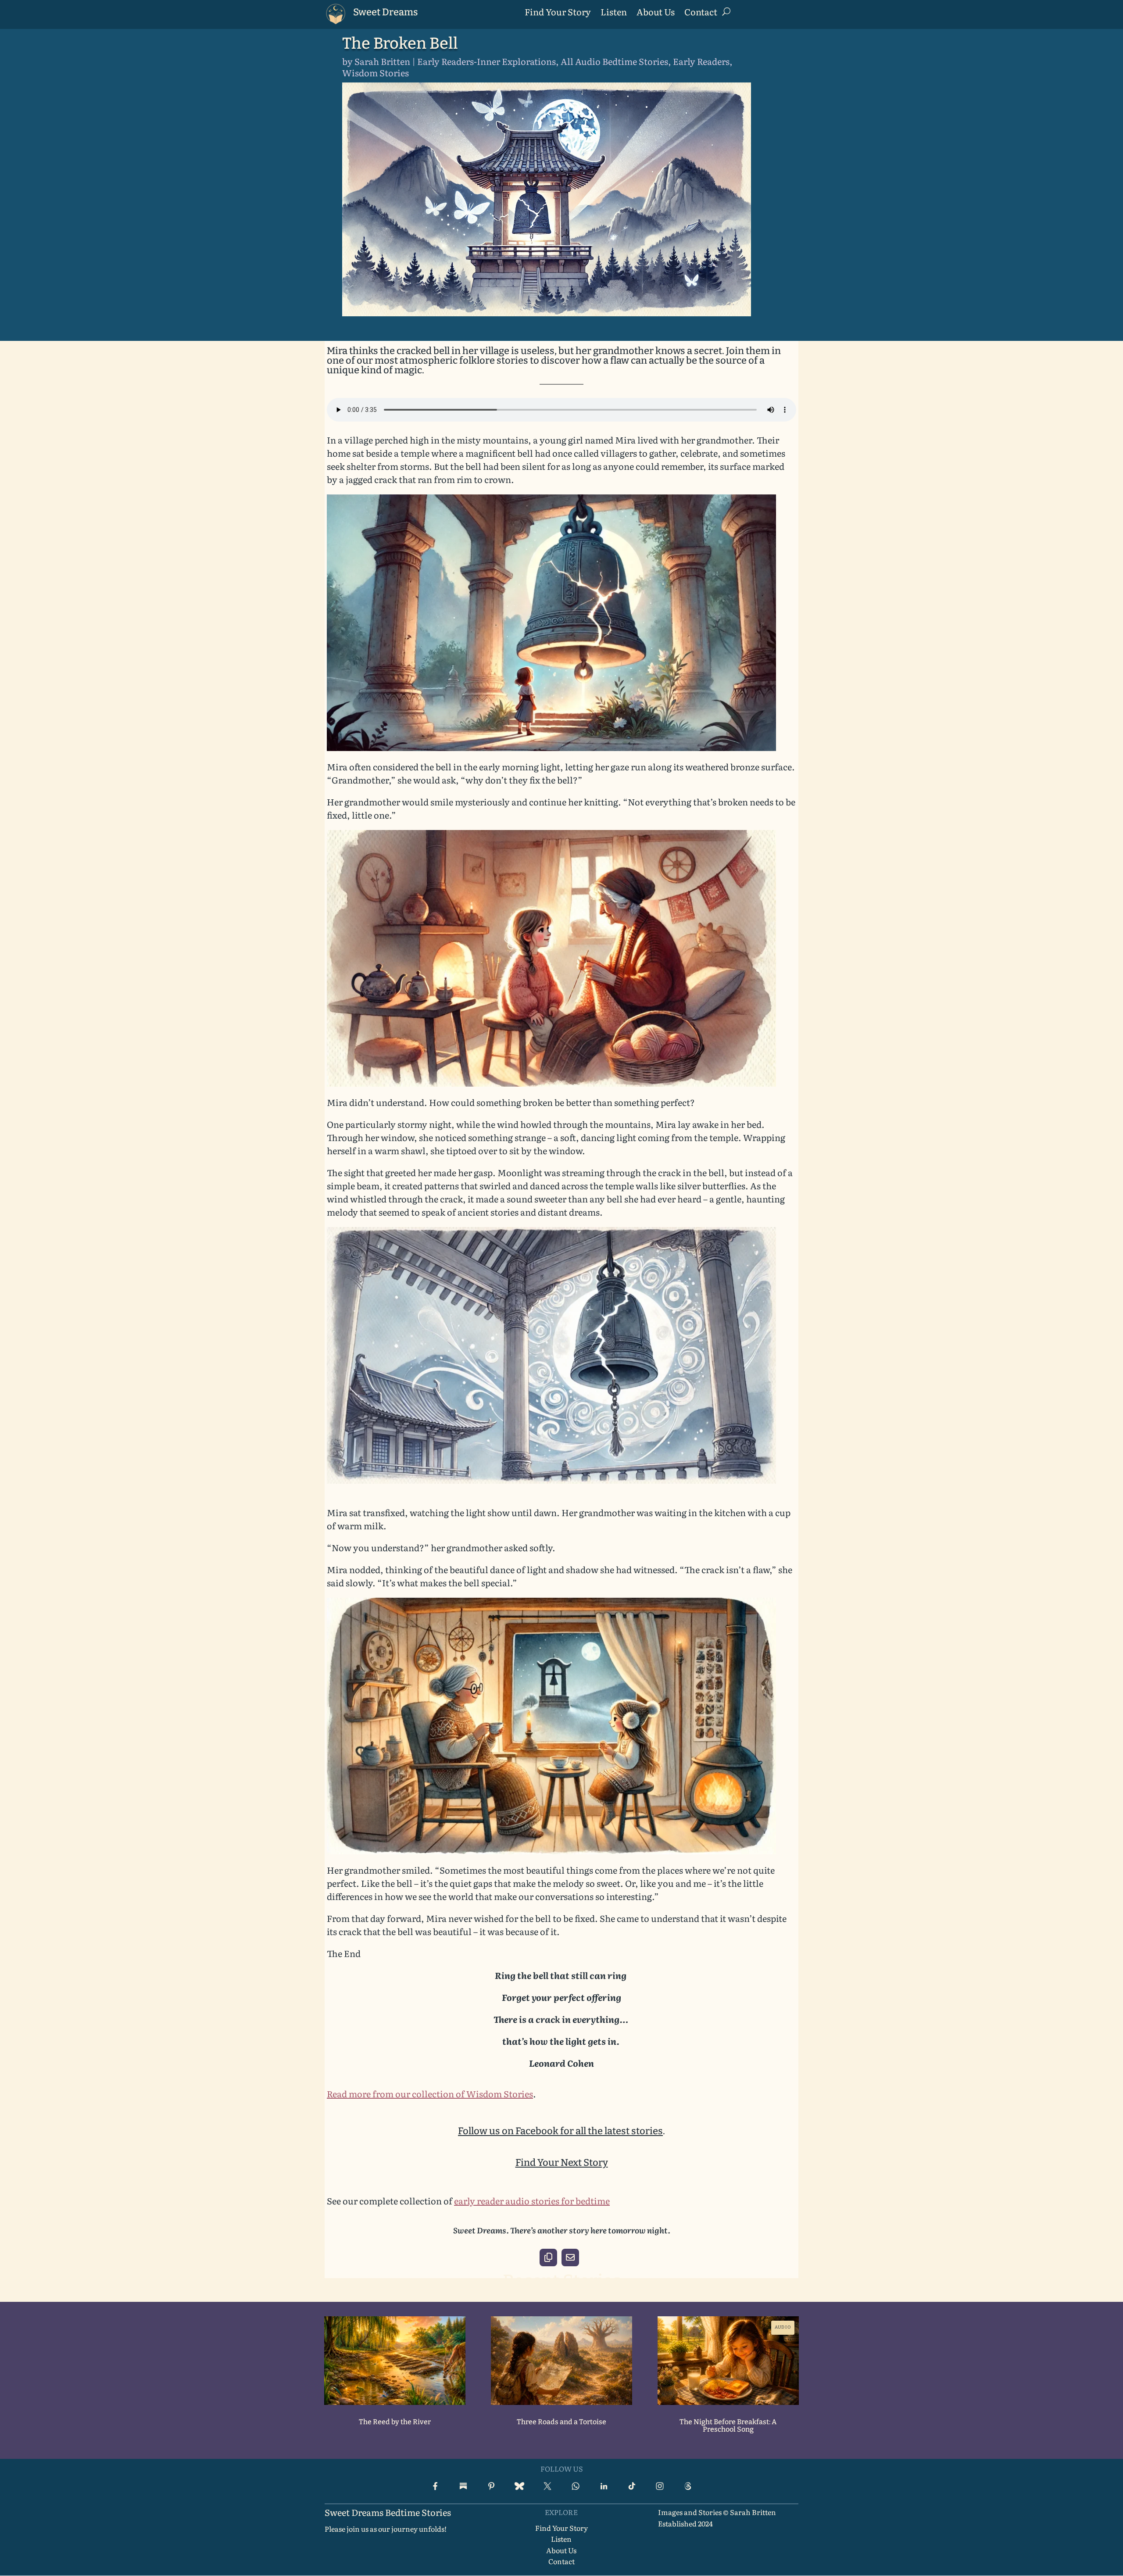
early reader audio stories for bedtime (532, 2200)
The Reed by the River (395, 2422)
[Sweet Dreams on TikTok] (632, 2486)
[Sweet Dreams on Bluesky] (519, 2486)
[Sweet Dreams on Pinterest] (491, 2486)
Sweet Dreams (386, 12)
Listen (614, 13)
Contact (701, 13)
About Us (656, 13)
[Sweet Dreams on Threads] (688, 2486)
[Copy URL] (548, 2258)
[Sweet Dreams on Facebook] (435, 2486)
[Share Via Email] (570, 2258)
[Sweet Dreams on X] (547, 2486)
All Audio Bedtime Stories (614, 61)
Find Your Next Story (562, 2163)
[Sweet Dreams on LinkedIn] (604, 2486)
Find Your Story (558, 13)
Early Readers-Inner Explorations (486, 61)
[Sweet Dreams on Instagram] (660, 2486)
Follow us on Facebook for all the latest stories (560, 2131)
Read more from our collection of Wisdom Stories (430, 2093)
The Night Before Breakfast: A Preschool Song (728, 2426)
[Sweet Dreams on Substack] (463, 2486)
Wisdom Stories (376, 72)
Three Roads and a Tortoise (561, 2422)
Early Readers (701, 61)
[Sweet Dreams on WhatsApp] (576, 2486)
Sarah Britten (382, 61)
